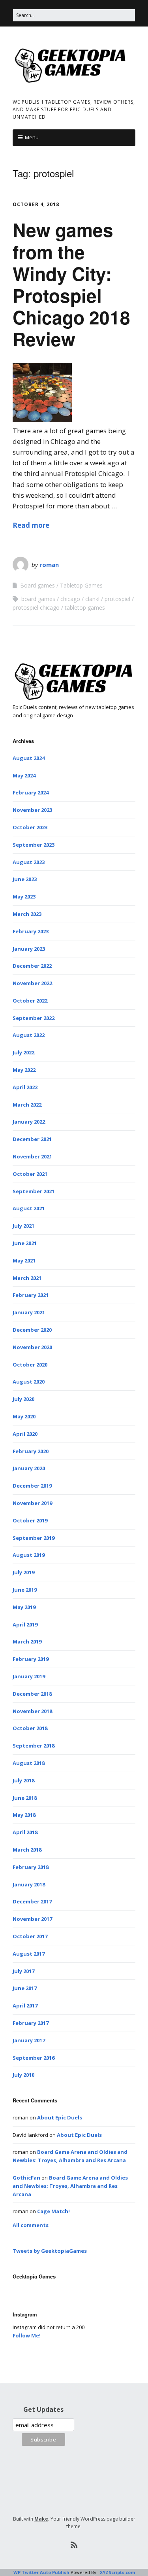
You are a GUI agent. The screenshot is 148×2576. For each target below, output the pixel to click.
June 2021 (25, 1243)
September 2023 (34, 845)
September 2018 (34, 1746)
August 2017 (29, 1954)
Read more (31, 525)
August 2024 (29, 758)
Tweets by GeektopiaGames (50, 2251)
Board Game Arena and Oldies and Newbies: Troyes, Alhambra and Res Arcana (70, 2186)
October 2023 (30, 827)
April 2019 (25, 1624)
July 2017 (23, 1971)
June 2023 (25, 879)
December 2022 (32, 966)
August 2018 (29, 1763)
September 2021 (34, 1191)
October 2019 (30, 1520)
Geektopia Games (34, 2276)
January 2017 (29, 2040)
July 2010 (23, 2075)
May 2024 (24, 775)
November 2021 (32, 1156)
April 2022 (25, 1087)
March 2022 (27, 1105)
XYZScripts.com (117, 2572)
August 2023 (29, 862)
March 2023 (27, 914)
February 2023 (31, 931)
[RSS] (74, 2545)
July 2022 (23, 1052)
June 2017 (25, 1988)
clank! (92, 599)
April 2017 (25, 2005)
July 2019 (23, 1572)
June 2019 (25, 1590)
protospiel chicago (36, 608)
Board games (37, 585)
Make (41, 2519)
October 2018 (30, 1728)
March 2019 (27, 1642)
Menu (32, 137)
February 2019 (31, 1659)
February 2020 (31, 1451)
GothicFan (26, 2178)
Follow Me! (27, 2335)
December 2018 (32, 1694)
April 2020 (25, 1434)
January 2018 (29, 1884)
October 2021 (30, 1174)
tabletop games (85, 608)
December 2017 (32, 1901)
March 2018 (27, 1850)
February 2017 (31, 2023)
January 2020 (29, 1468)
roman (49, 565)
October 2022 (30, 1001)
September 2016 (34, 2058)
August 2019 (29, 1555)
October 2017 (30, 1936)
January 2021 (29, 1312)
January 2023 (29, 949)
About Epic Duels (60, 2117)
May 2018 (24, 1815)
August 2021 (29, 1208)
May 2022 (24, 1070)
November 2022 (32, 983)
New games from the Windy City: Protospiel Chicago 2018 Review (71, 284)
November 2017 (32, 1919)
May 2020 (24, 1416)
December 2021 (32, 1139)
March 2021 (27, 1278)
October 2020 (30, 1365)
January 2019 (29, 1676)
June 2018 (25, 1798)
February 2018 (31, 1867)
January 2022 (29, 1122)
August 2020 (29, 1382)
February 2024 (31, 792)
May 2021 (24, 1261)
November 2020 (32, 1347)
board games (38, 599)
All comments (31, 2225)
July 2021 (23, 1226)
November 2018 (32, 1711)
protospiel (117, 599)
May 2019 (24, 1607)
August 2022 (29, 1035)
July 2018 (23, 1780)
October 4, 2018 (36, 204)
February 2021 (31, 1295)
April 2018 (25, 1832)
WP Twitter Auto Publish (41, 2572)
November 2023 (32, 810)
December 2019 (32, 1486)
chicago (70, 599)
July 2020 (23, 1399)
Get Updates (43, 2409)
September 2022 (34, 1018)
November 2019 (32, 1503)
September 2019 (34, 1538)
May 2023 (24, 897)
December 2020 (32, 1330)
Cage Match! (53, 2211)
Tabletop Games (81, 585)
